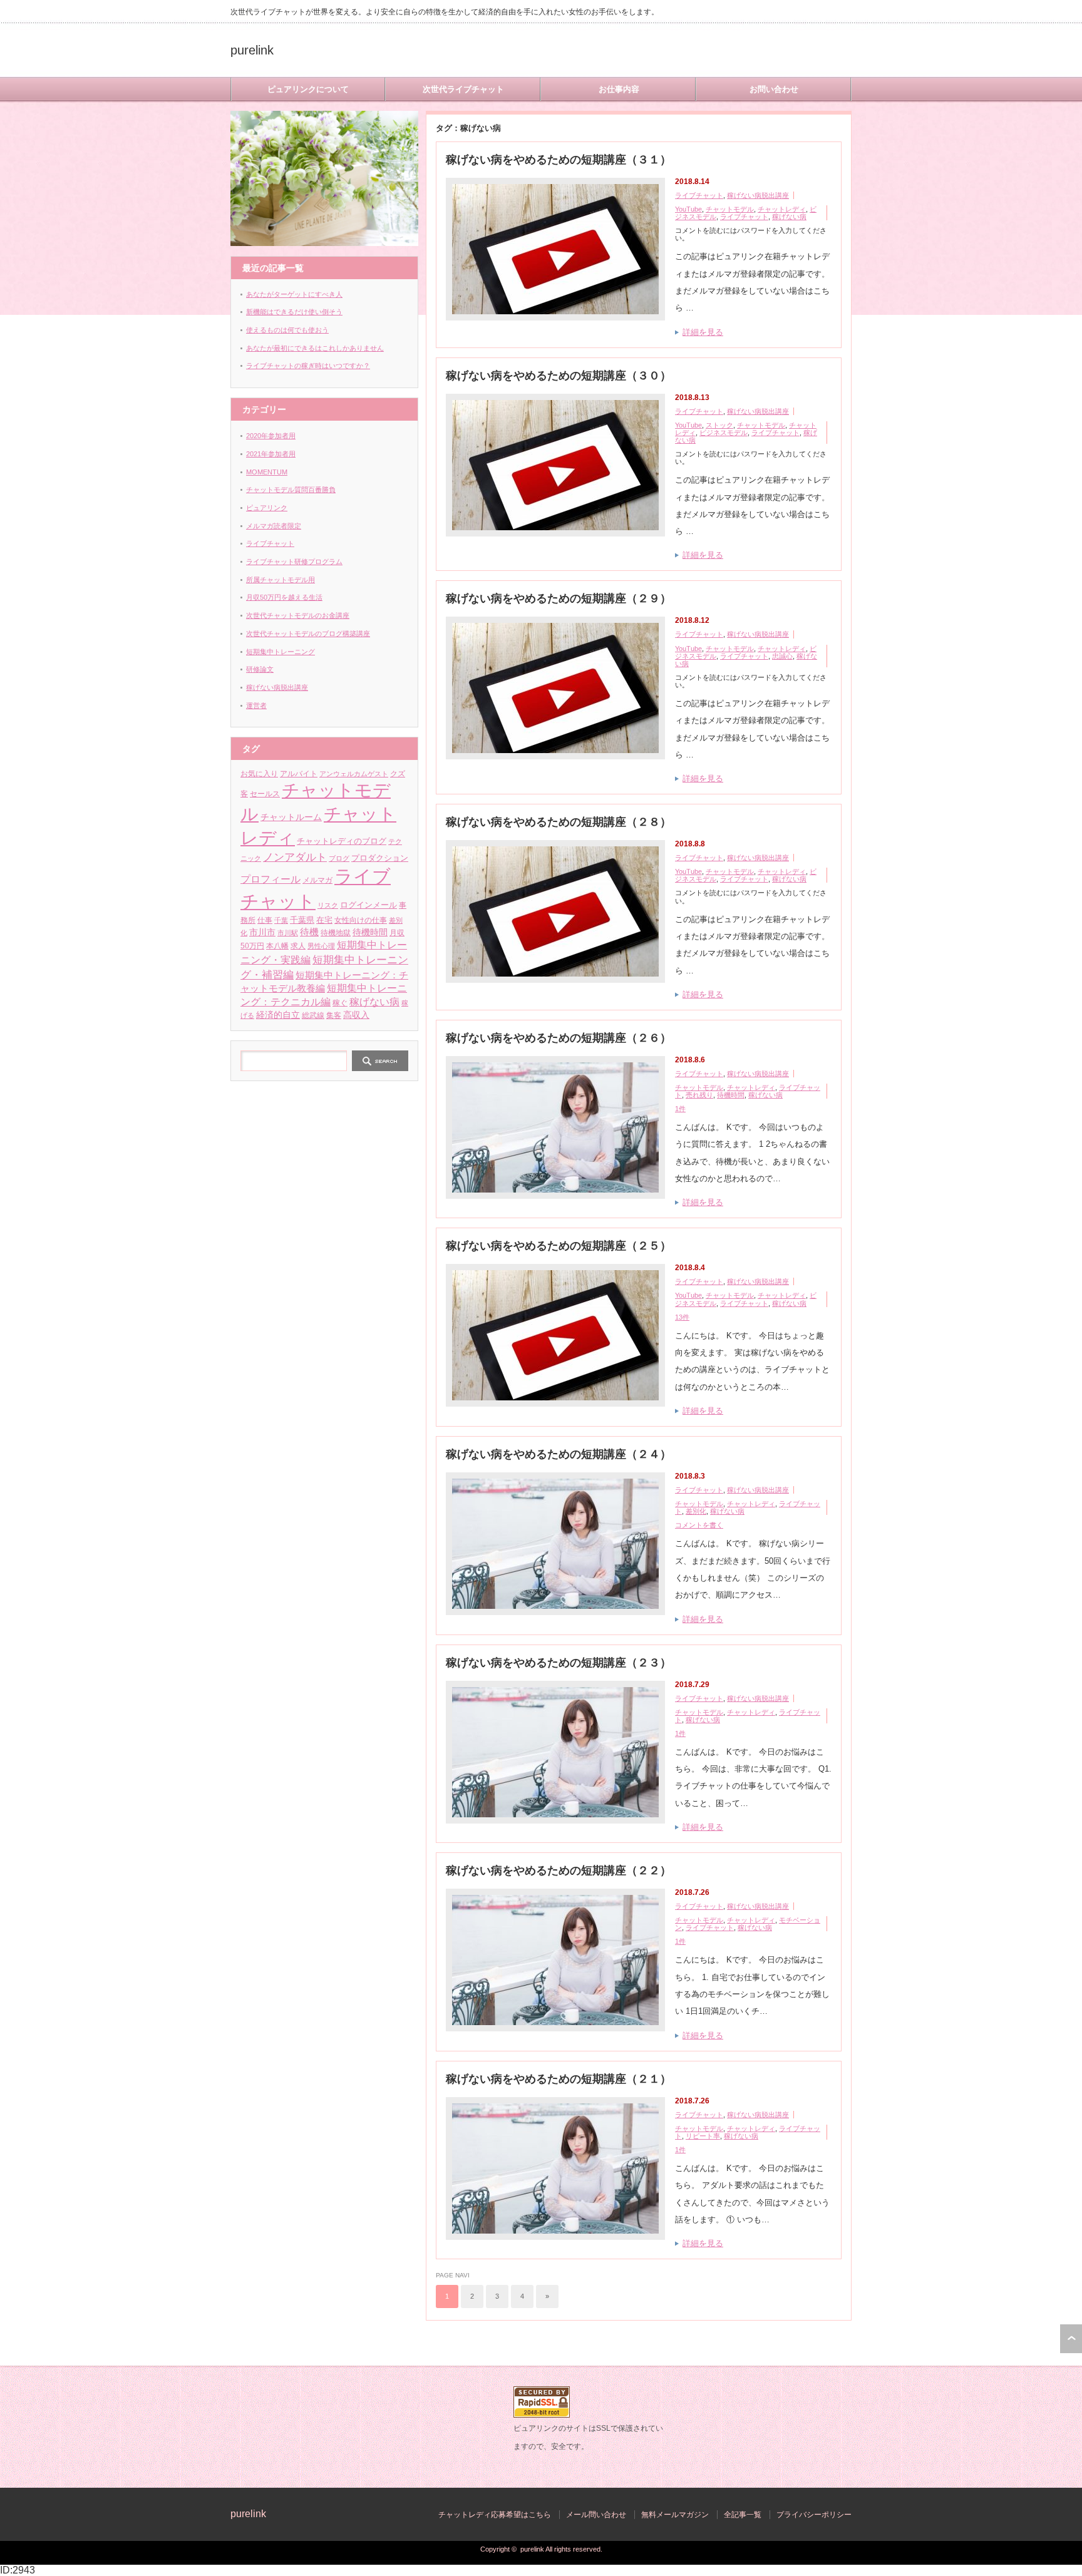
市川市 (262, 932)
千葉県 (302, 920)
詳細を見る (703, 332)
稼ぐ (340, 1003)
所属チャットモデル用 (281, 580)
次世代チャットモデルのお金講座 (298, 615)
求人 (298, 946)
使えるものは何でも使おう (287, 330)
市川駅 (288, 933)
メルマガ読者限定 (274, 526)
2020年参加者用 (271, 436)
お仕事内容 (619, 89)
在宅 (324, 920)
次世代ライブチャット (463, 89)
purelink (252, 50)
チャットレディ (782, 209)
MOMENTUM (267, 472)
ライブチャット (699, 195)
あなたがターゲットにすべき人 (294, 294)
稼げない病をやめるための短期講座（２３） (559, 1663)
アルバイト (299, 773)
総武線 (313, 1015)
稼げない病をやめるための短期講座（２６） (559, 1038)
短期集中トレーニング (281, 652)
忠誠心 (782, 656)
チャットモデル (730, 209)
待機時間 (731, 1095)
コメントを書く (699, 1525)
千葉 (281, 920)
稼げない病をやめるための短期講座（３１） (559, 160)
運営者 (256, 706)
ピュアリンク (267, 508)
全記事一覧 (743, 2515)
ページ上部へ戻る (1071, 2339)
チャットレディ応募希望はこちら (495, 2515)
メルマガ (317, 880)
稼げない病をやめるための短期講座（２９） (559, 598)
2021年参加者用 (271, 454)
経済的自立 (278, 1015)
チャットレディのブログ (342, 841)
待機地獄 (336, 933)
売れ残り (699, 1095)
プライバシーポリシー (814, 2515)
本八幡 (277, 946)
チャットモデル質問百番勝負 (291, 490)
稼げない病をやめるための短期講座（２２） (559, 1870)
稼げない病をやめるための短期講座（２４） (559, 1454)
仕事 (265, 920)
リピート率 (703, 2136)
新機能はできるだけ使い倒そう (294, 312)
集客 (334, 1015)
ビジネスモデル (724, 433)
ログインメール (368, 905)
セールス (265, 794)
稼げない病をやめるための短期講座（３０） (559, 376)
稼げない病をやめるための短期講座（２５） (559, 1246)
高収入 (356, 1015)
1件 (680, 1109)
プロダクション (380, 858)
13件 (682, 1317)
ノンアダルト (295, 857)
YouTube (688, 209)
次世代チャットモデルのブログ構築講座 (308, 634)
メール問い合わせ (596, 2515)
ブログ (339, 858)
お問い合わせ (774, 89)
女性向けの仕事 (361, 920)
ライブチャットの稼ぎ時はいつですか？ (308, 366)
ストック (719, 425)
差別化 (696, 1511)
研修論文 (260, 669)
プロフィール (270, 879)
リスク (328, 905)
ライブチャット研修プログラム (294, 562)
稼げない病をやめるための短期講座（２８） (559, 822)
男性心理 (321, 946)
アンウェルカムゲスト (354, 774)
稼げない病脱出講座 (758, 195)
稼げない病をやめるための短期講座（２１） (559, 2079)
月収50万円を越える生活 (284, 597)
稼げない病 (789, 217)
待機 (309, 932)
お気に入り (259, 773)
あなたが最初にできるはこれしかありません (315, 348)
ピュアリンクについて (308, 89)
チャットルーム (291, 817)
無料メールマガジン (675, 2515)
